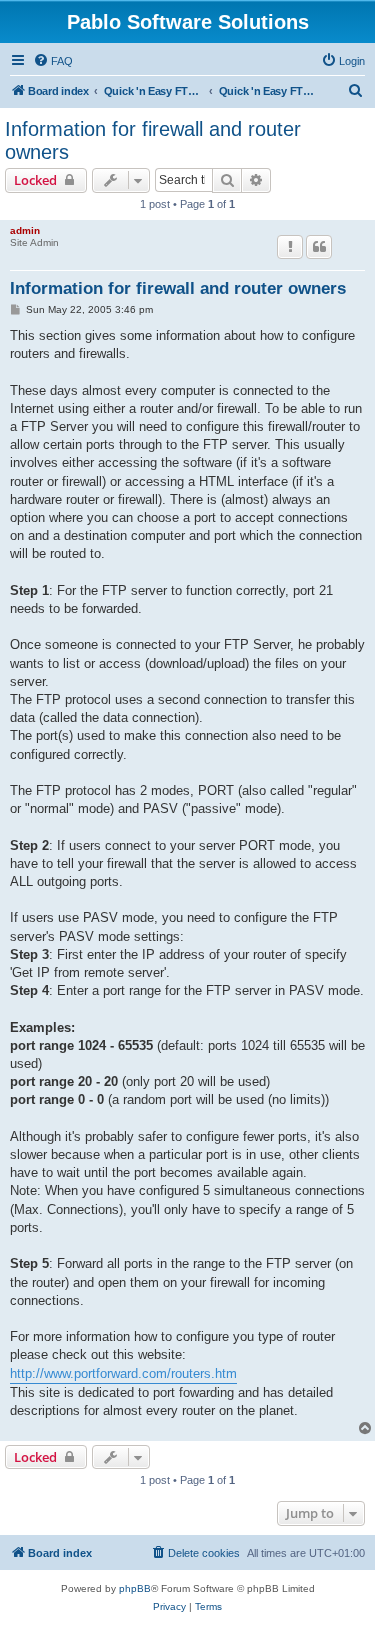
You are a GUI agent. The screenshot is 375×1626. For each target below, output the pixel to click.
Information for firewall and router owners (153, 140)
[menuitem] (53, 61)
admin (25, 230)
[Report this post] (290, 247)
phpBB (135, 1588)
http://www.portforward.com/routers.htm (123, 1373)
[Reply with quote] (319, 247)
